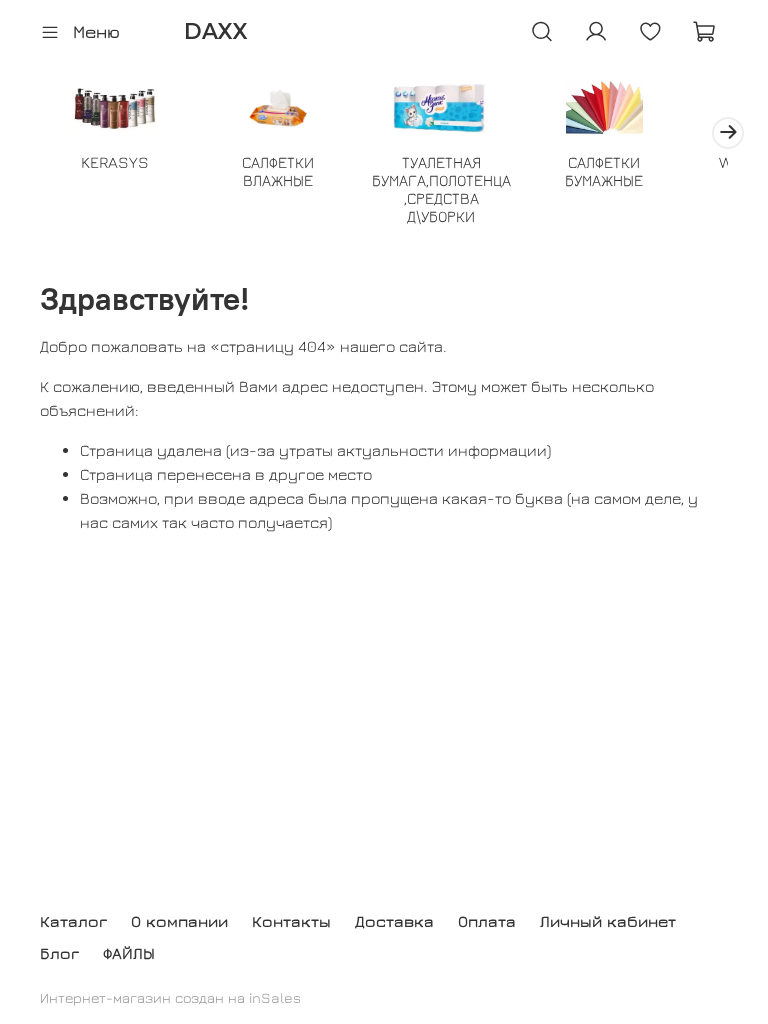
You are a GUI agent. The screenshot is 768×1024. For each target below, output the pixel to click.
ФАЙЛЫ (129, 953)
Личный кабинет (608, 921)
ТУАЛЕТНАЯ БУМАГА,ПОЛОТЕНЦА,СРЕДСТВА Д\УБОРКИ (441, 189)
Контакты (291, 921)
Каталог (73, 921)
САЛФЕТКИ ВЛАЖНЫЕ (278, 171)
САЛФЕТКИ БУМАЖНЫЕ (604, 171)
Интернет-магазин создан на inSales (170, 997)
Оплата (487, 921)
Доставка (394, 921)
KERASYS (115, 162)
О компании (179, 921)
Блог (59, 953)
